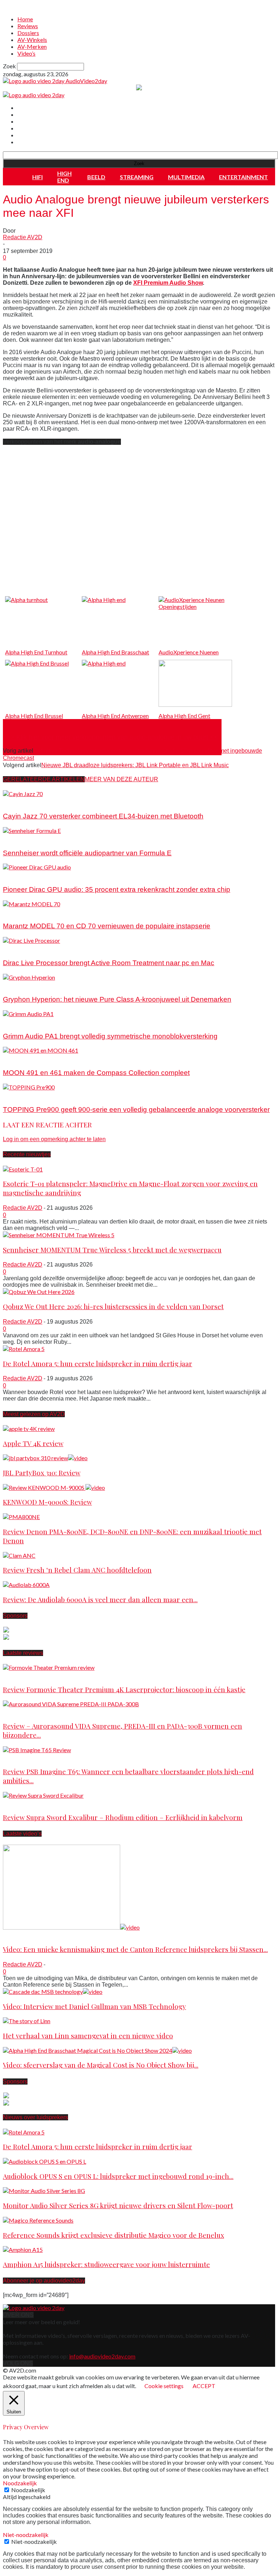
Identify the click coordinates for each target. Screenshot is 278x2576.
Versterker (16, 801)
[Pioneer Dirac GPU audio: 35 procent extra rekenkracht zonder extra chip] (37, 867)
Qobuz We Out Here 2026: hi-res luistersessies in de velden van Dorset (113, 1306)
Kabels (12, 1803)
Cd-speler (16, 911)
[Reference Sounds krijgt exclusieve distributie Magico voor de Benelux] (38, 2220)
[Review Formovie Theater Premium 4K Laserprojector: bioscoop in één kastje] (49, 1667)
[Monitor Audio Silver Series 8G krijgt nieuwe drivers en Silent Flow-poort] (44, 2191)
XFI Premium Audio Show (168, 283)
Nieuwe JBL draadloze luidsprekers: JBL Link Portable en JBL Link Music (135, 765)
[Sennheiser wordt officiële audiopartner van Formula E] (32, 831)
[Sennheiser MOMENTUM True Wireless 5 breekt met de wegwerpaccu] (59, 1235)
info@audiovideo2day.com (102, 2356)
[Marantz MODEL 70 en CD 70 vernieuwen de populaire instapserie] (31, 904)
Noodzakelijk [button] (20, 2483)
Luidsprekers (20, 1757)
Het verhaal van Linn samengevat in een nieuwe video (88, 2036)
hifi (37, 177)
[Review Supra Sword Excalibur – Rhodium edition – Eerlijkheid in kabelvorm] (43, 1795)
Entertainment (243, 177)
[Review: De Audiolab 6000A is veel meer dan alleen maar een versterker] (26, 1585)
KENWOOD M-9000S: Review (47, 1502)
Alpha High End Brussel (34, 716)
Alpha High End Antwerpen (115, 716)
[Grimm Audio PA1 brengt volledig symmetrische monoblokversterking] (28, 1014)
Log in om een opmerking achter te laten (54, 1139)
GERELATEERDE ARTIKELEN (44, 779)
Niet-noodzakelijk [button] (26, 2535)
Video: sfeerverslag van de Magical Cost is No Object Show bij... (101, 2065)
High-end (15, 1711)
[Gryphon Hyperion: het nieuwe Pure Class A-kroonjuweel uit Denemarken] (29, 977)
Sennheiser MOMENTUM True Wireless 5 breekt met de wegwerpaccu (112, 1250)
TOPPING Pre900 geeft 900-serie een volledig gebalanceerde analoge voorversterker (136, 1109)
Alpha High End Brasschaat (115, 652)
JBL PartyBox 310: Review (42, 1473)
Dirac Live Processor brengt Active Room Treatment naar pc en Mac (109, 963)
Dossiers (28, 33)
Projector (14, 1675)
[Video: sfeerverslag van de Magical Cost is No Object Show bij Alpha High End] (97, 2050)
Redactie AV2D (23, 237)
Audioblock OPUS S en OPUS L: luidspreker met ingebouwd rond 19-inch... (118, 2176)
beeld (96, 177)
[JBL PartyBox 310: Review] (45, 1458)
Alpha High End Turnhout (36, 652)
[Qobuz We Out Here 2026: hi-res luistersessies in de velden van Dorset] (39, 1292)
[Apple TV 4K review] (29, 1429)
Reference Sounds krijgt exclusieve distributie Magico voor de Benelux (113, 2235)
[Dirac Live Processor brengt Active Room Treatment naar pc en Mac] (31, 940)
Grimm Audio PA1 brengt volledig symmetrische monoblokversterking (110, 1036)
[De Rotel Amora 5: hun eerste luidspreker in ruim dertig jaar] (24, 1349)
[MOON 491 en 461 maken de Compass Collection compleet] (41, 1050)
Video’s (26, 53)
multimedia (186, 177)
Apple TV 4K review (33, 1443)
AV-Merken (32, 46)
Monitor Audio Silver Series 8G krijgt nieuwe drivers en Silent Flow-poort (118, 2205)
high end (64, 177)
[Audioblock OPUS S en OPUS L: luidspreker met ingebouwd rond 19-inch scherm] (45, 2161)
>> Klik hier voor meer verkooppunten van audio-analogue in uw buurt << (112, 737)
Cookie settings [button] (164, 2386)
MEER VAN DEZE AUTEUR (121, 779)
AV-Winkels (32, 40)
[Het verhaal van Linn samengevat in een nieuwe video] (27, 2021)
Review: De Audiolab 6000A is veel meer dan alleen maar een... (100, 1599)
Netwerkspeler (22, 1057)
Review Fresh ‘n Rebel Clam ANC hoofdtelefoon (77, 1570)
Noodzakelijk (28, 2490)
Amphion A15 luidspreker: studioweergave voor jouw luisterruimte (106, 2264)
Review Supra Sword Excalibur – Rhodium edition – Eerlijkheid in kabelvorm (123, 1817)
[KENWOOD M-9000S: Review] (54, 1487)
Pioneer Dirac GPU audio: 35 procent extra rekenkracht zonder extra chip (117, 889)
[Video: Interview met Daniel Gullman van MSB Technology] (53, 1992)
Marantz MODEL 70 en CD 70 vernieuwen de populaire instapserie (107, 926)
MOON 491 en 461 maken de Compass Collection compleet (96, 1073)
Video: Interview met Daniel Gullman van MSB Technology (94, 2006)
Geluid (11, 838)
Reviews (28, 26)
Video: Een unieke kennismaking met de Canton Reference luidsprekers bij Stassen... (135, 1949)
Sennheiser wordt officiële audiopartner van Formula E (87, 853)
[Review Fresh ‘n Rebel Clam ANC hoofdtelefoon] (19, 1555)
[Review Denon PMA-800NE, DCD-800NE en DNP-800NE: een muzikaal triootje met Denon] (21, 1517)
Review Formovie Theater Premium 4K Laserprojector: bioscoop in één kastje (124, 1689)
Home (25, 19)
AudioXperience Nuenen (189, 652)
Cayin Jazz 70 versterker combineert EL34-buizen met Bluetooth (103, 816)
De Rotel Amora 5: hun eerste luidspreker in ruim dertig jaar (98, 1364)
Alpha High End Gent (184, 716)
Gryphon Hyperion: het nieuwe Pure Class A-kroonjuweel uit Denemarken (117, 999)
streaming (137, 177)
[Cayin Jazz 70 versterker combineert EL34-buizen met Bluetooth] (23, 794)
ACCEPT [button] (204, 2386)
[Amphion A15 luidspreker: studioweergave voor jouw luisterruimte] (23, 2250)
